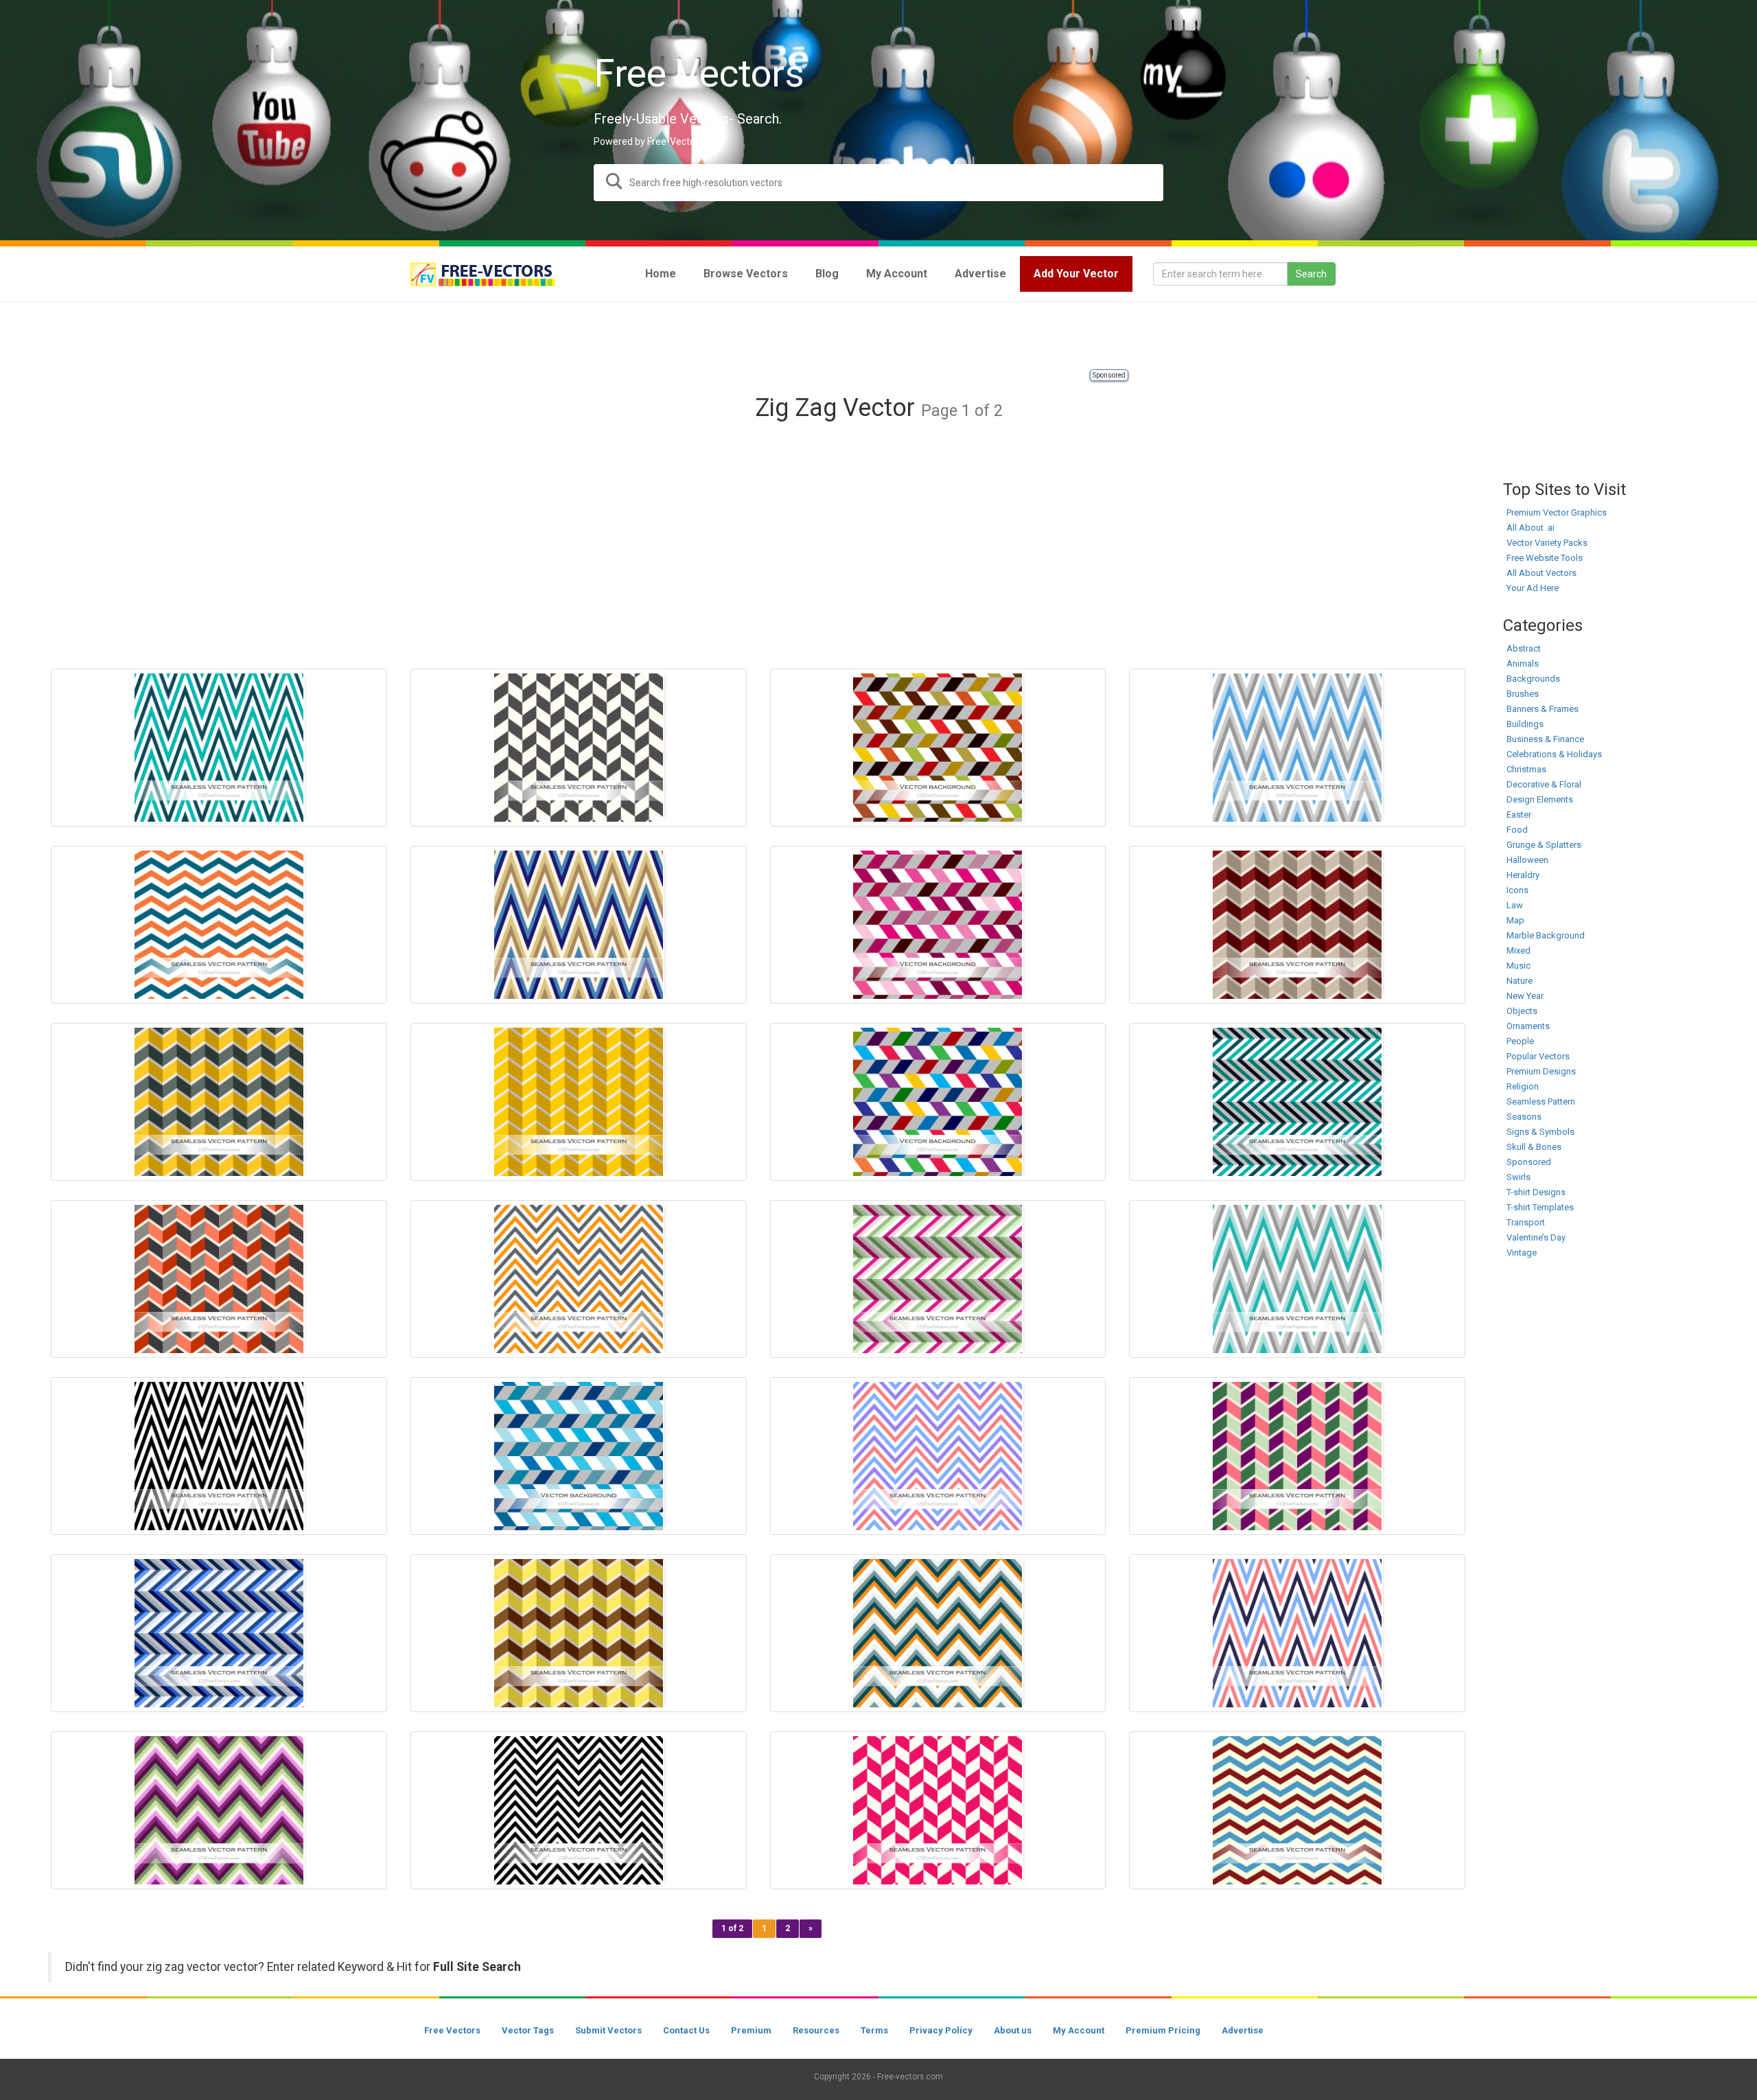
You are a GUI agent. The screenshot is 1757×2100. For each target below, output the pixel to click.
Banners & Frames (1543, 709)
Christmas (1526, 769)
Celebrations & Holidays (1554, 754)
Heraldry (1523, 875)
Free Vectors (452, 2030)
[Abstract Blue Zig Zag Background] (579, 1456)
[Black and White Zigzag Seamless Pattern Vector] (579, 1810)
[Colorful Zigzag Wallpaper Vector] (938, 748)
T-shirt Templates (1540, 1207)
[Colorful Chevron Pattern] (938, 1279)
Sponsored (1109, 375)
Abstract (1524, 648)
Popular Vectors (1538, 1056)
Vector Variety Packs (1547, 543)
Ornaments (1528, 1026)
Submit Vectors (608, 2030)
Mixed (1519, 950)
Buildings (1525, 724)
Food (1517, 830)
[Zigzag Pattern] (579, 748)
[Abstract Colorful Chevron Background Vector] (938, 1102)
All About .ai (1531, 528)
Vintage (1522, 1253)
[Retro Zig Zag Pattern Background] (579, 925)
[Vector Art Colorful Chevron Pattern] (579, 1279)
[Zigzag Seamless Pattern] (219, 925)
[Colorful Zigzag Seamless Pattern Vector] (1297, 1102)
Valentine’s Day (1536, 1237)
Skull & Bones (1534, 1147)
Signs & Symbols (1540, 1132)
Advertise (1243, 2030)
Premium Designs (1541, 1071)
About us (1013, 2030)
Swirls (1519, 1177)
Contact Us (686, 2030)
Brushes (1523, 694)
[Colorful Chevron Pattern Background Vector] (219, 1810)
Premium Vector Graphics (1557, 512)
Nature (1520, 981)
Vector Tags (528, 2030)
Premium (751, 2030)
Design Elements (1540, 799)
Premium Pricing (1163, 2030)
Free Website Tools (1545, 558)
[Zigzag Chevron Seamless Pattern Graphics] (219, 1102)
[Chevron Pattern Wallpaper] (938, 1810)
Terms (874, 2030)
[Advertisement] (878, 336)
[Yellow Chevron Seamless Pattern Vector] (579, 1102)
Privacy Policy (941, 2030)
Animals (1523, 664)
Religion (1523, 1086)
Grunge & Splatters (1544, 845)
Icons (1517, 890)
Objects (1522, 1011)
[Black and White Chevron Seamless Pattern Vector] (219, 1456)
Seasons (1524, 1117)
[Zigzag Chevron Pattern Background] (1297, 1456)
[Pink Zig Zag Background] (938, 925)
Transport (1526, 1222)
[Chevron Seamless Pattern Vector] (938, 1633)
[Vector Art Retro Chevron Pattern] (1297, 925)
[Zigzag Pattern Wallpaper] (1297, 748)
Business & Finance (1545, 739)
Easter (1519, 815)
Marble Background (1546, 935)
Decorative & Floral (1544, 784)
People (1520, 1041)
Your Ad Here (1533, 588)
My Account (1079, 2030)
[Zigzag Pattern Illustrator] (219, 748)
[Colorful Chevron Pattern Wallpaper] (938, 1456)
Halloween (1527, 860)
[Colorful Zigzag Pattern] (1297, 1633)
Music (1519, 966)
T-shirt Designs (1536, 1192)
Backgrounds (1533, 679)
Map (1515, 920)
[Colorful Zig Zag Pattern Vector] (1297, 1279)
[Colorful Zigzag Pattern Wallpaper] (219, 1279)
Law (1515, 905)
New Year (1525, 996)
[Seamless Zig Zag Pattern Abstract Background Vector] (219, 1633)
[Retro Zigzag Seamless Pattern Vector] (1297, 1810)
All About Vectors (1541, 573)
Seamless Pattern (1541, 1101)
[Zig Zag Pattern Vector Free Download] (579, 1633)
